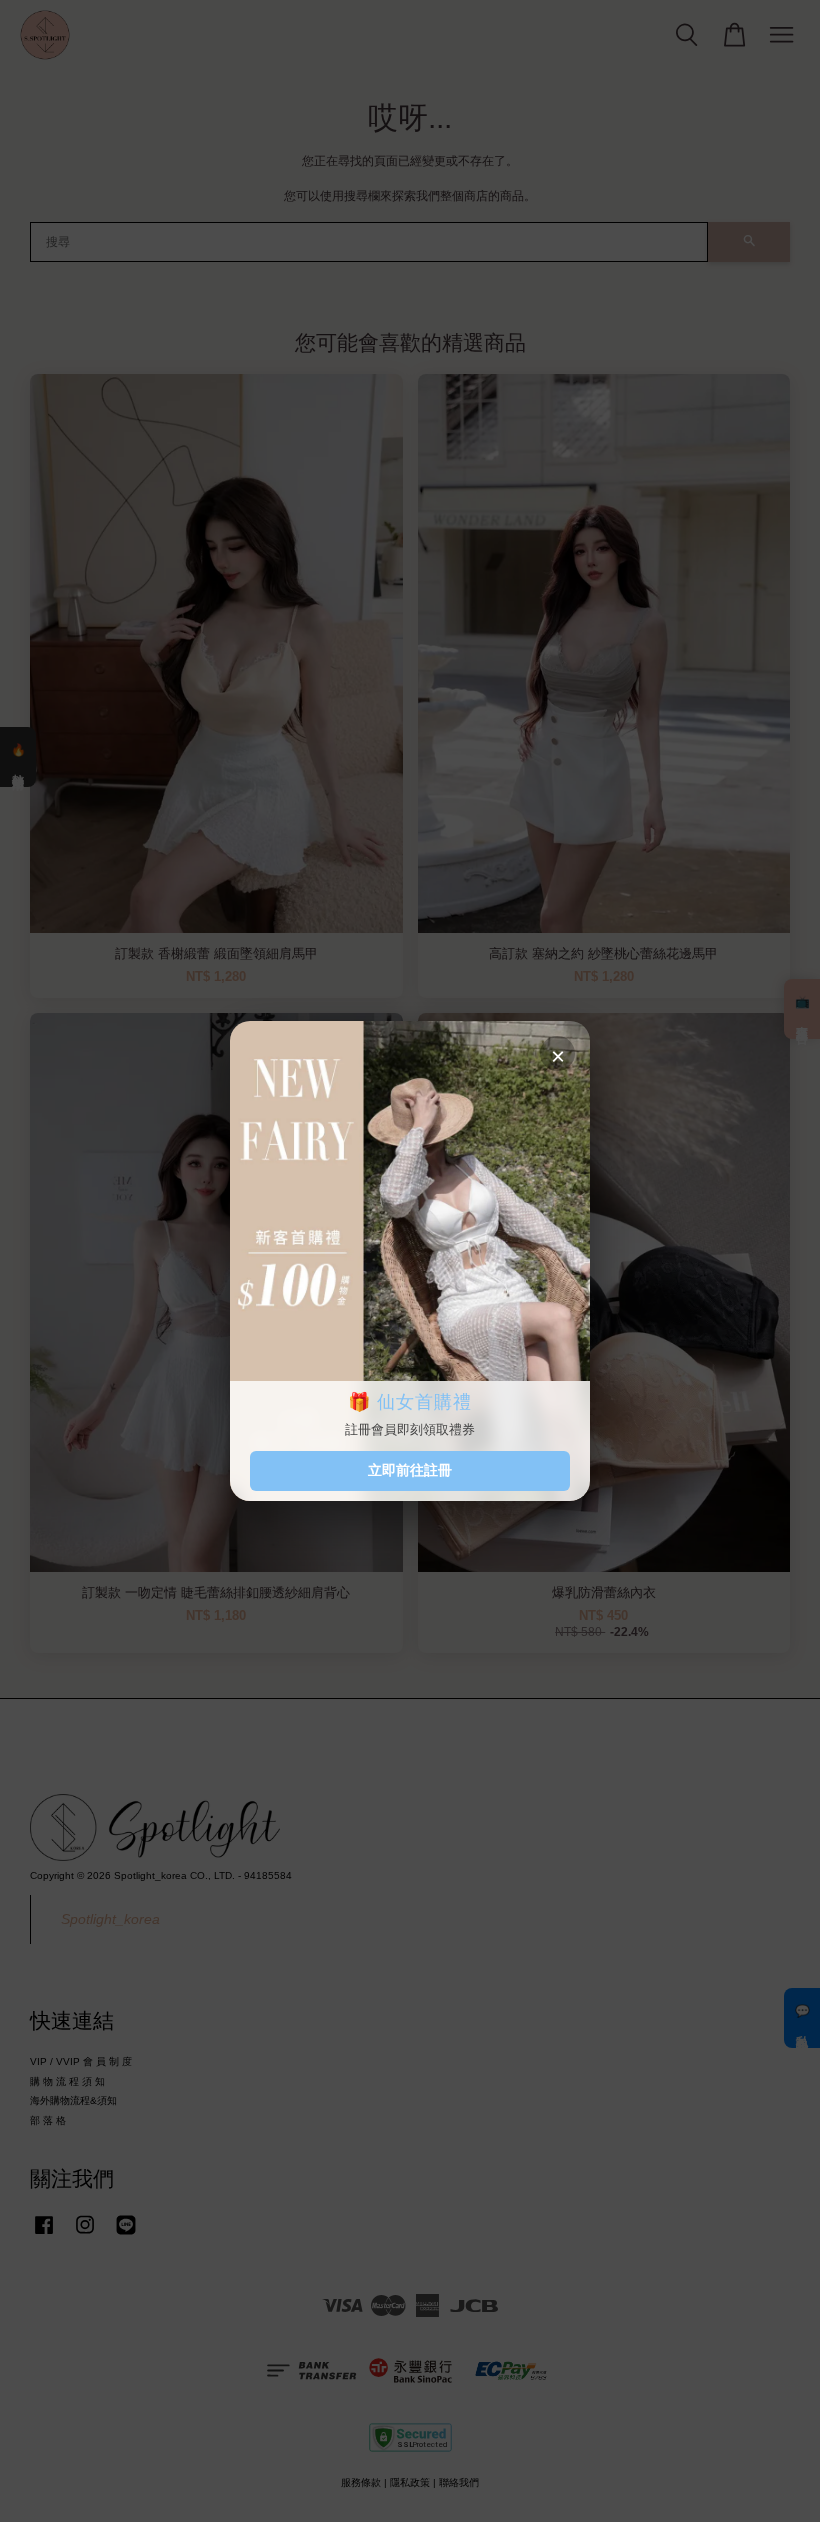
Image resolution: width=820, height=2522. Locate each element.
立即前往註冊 (410, 1470)
